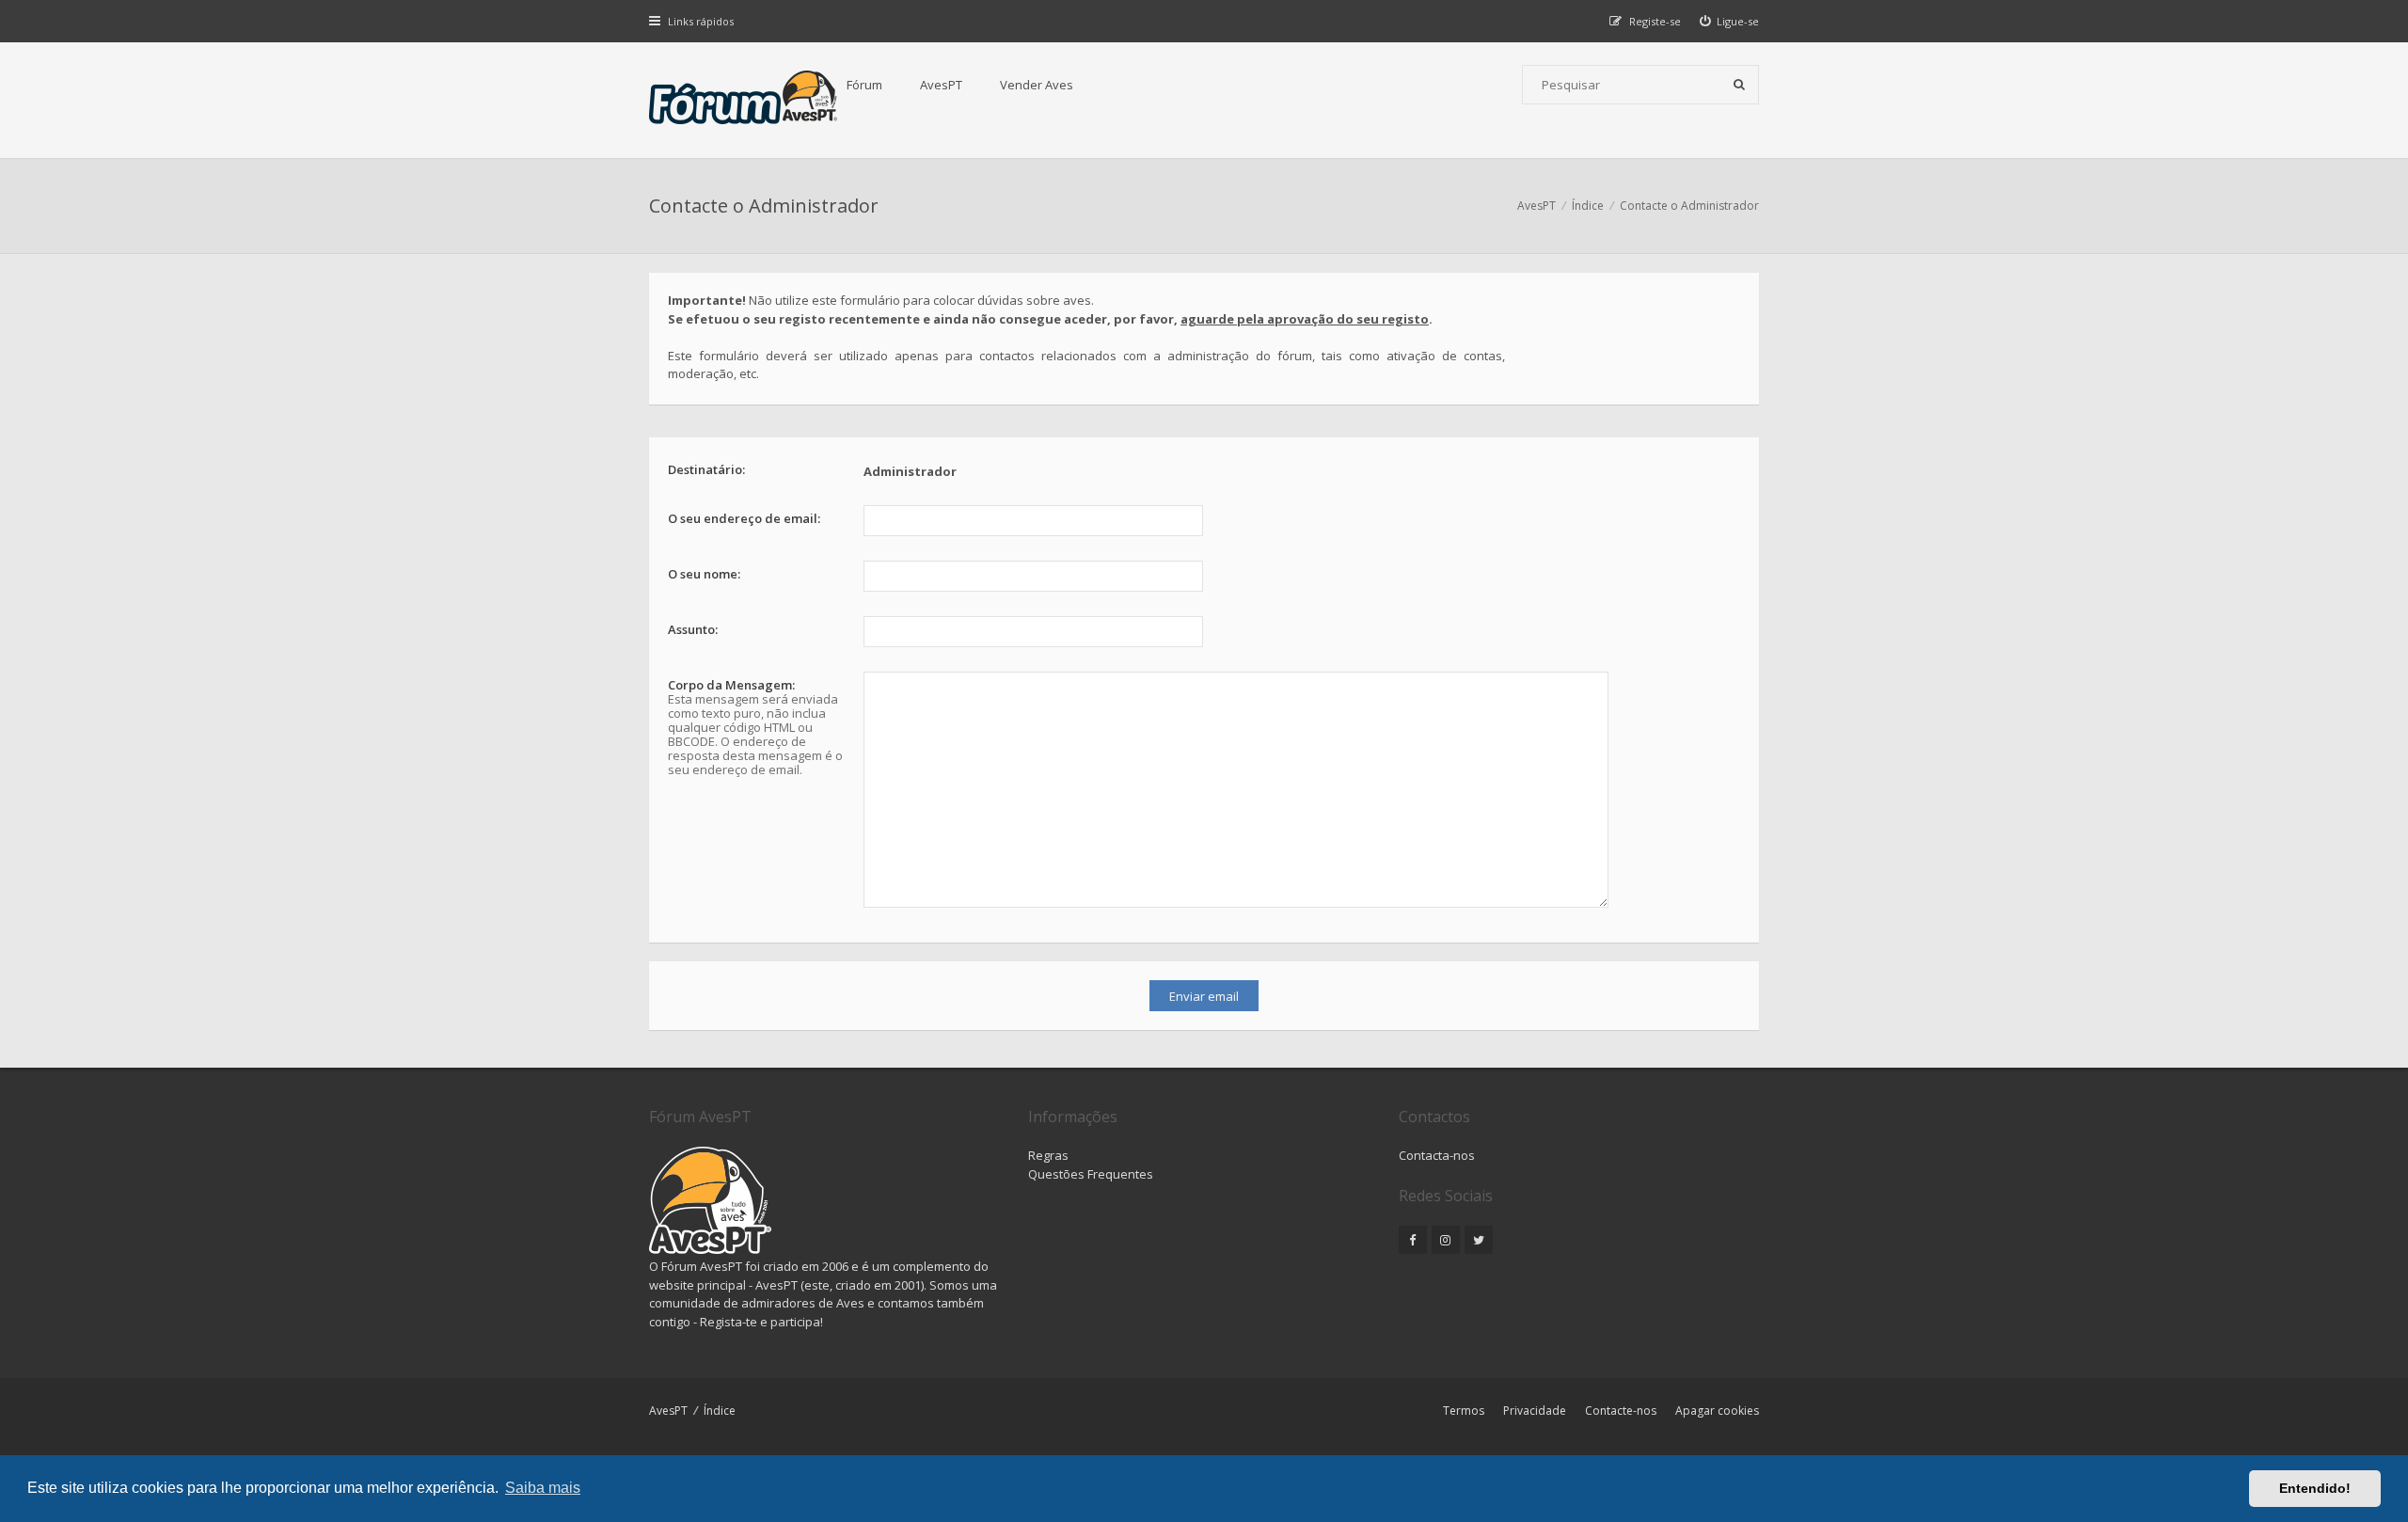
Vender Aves (1037, 85)
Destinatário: (706, 469)
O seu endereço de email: (744, 518)
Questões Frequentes (1091, 1174)
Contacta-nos (1437, 1155)
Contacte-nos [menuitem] (1621, 1411)
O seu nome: (704, 574)
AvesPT (941, 85)
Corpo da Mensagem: (731, 685)
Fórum (864, 85)
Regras (1048, 1155)
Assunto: (693, 629)
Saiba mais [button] (543, 1488)
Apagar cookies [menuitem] (1717, 1411)
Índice (720, 1411)
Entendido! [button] (2315, 1488)
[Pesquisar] (1739, 85)
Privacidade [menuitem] (1535, 1411)
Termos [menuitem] (1464, 1411)
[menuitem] (1730, 21)
